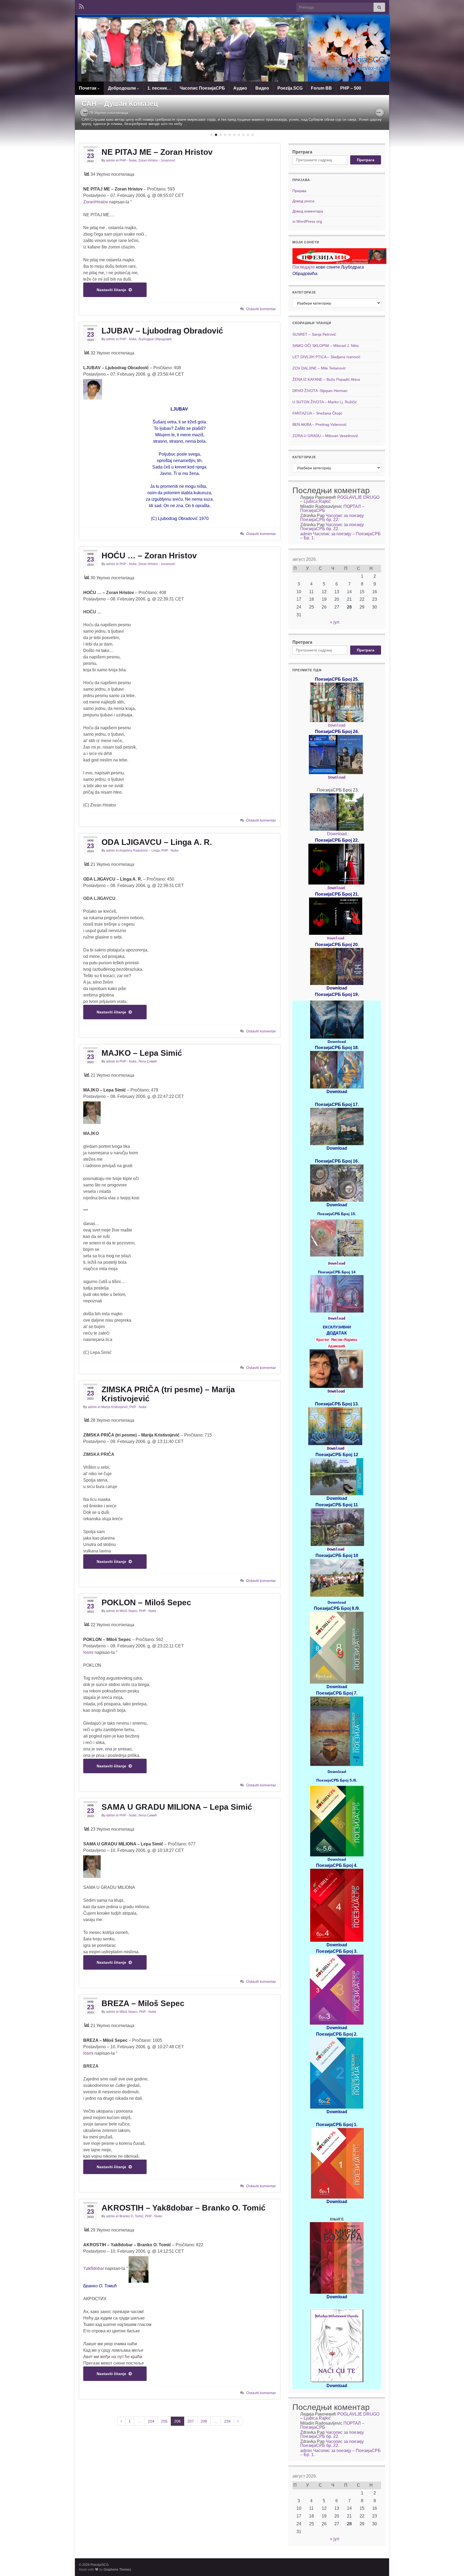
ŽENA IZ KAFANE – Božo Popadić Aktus (326, 379)
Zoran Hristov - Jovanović (157, 160)
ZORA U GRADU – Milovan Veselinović (325, 436)
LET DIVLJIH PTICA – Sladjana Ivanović (326, 357)
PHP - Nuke (128, 160)
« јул (335, 622)
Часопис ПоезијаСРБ (202, 88)
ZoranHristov (96, 202)
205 (164, 2421)
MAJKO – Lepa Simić (142, 1053)
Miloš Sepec (128, 1611)
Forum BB (321, 88)
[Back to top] (452, 2564)
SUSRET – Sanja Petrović (314, 334)
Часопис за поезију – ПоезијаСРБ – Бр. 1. (340, 536)
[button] (191, 56)
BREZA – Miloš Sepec (143, 2003)
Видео (262, 88)
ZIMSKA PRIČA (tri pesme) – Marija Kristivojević (168, 1394)
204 (151, 2421)
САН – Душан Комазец (120, 104)
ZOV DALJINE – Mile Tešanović (319, 368)
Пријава (299, 191)
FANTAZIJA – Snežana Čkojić (317, 413)
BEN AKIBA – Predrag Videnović (320, 424)
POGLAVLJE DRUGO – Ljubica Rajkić (340, 499)
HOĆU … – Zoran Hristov (149, 556)
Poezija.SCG (290, 88)
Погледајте (304, 267)
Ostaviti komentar (261, 309)
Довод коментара (308, 211)
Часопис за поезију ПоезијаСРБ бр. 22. (332, 518)
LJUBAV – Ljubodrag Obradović (162, 331)
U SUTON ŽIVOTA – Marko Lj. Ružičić (325, 402)
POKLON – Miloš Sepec (146, 1602)
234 (227, 2421)
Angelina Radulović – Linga (139, 851)
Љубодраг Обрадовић (155, 339)
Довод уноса (303, 201)
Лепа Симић (148, 1061)
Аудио (240, 88)
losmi (88, 1652)
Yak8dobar (94, 2268)
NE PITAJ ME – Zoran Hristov (157, 152)
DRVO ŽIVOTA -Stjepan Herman (320, 391)
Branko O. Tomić (131, 2216)
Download (337, 725)
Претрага (302, 152)
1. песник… (159, 88)
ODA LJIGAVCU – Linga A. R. (157, 842)
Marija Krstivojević (115, 1407)
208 (204, 2421)
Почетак (88, 88)
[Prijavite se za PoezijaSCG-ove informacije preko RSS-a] (81, 6)
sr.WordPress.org (307, 221)
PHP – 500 (351, 88)
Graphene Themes (117, 2570)
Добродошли (122, 88)
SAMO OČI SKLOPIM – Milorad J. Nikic (326, 346)
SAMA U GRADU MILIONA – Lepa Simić (177, 1807)
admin (111, 160)
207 (191, 2421)
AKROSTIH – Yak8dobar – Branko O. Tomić (184, 2208)
